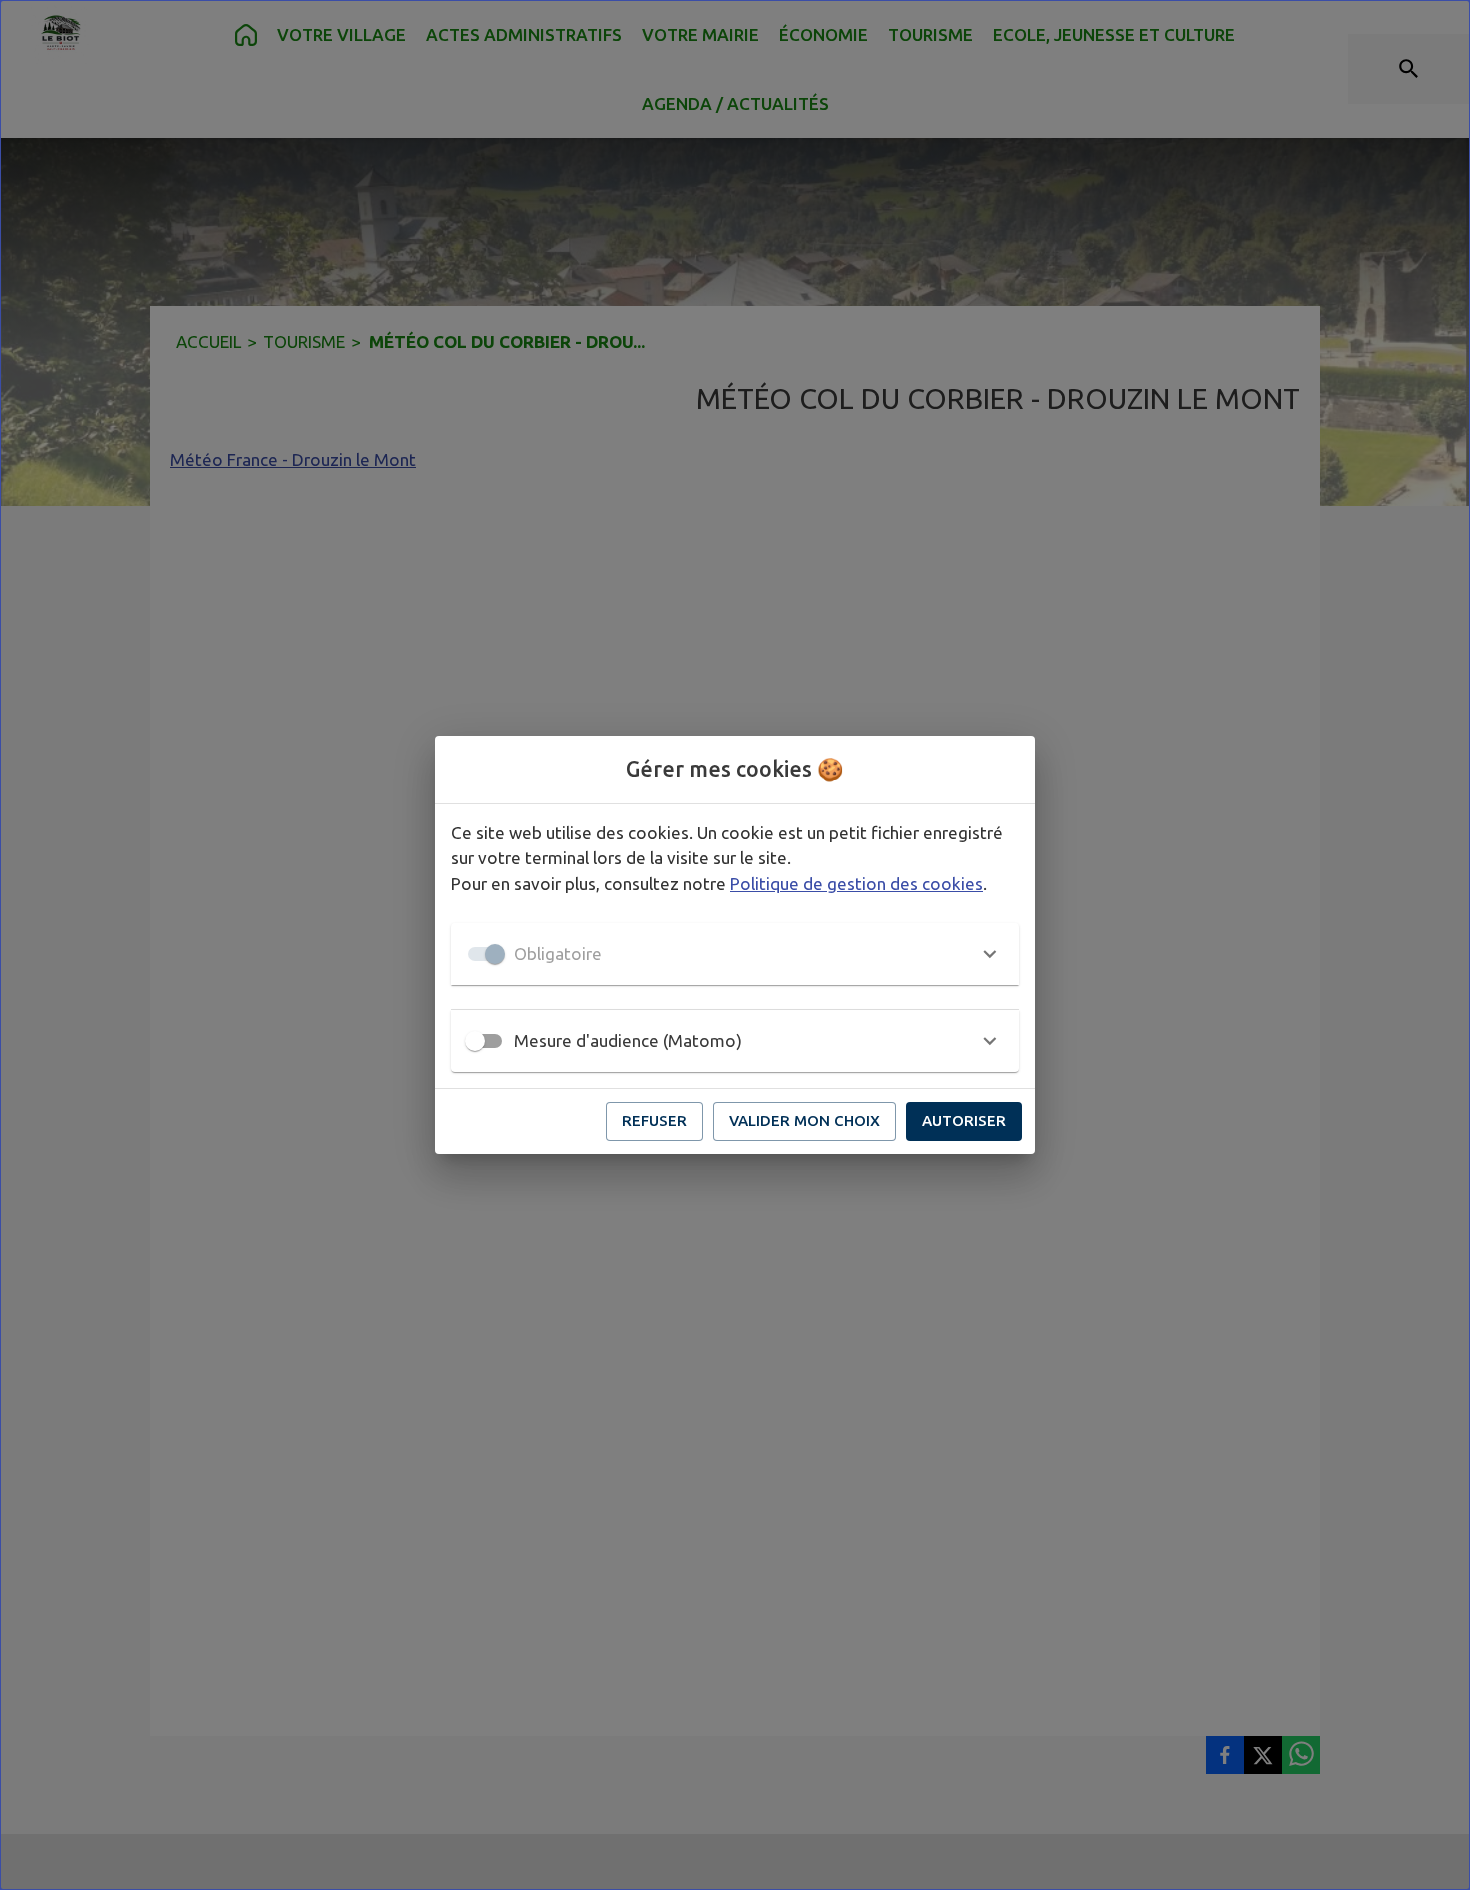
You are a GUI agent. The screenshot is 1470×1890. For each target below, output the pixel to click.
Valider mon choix (804, 1120)
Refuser (654, 1120)
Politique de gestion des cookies (856, 883)
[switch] (475, 1041)
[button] (735, 954)
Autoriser (964, 1120)
